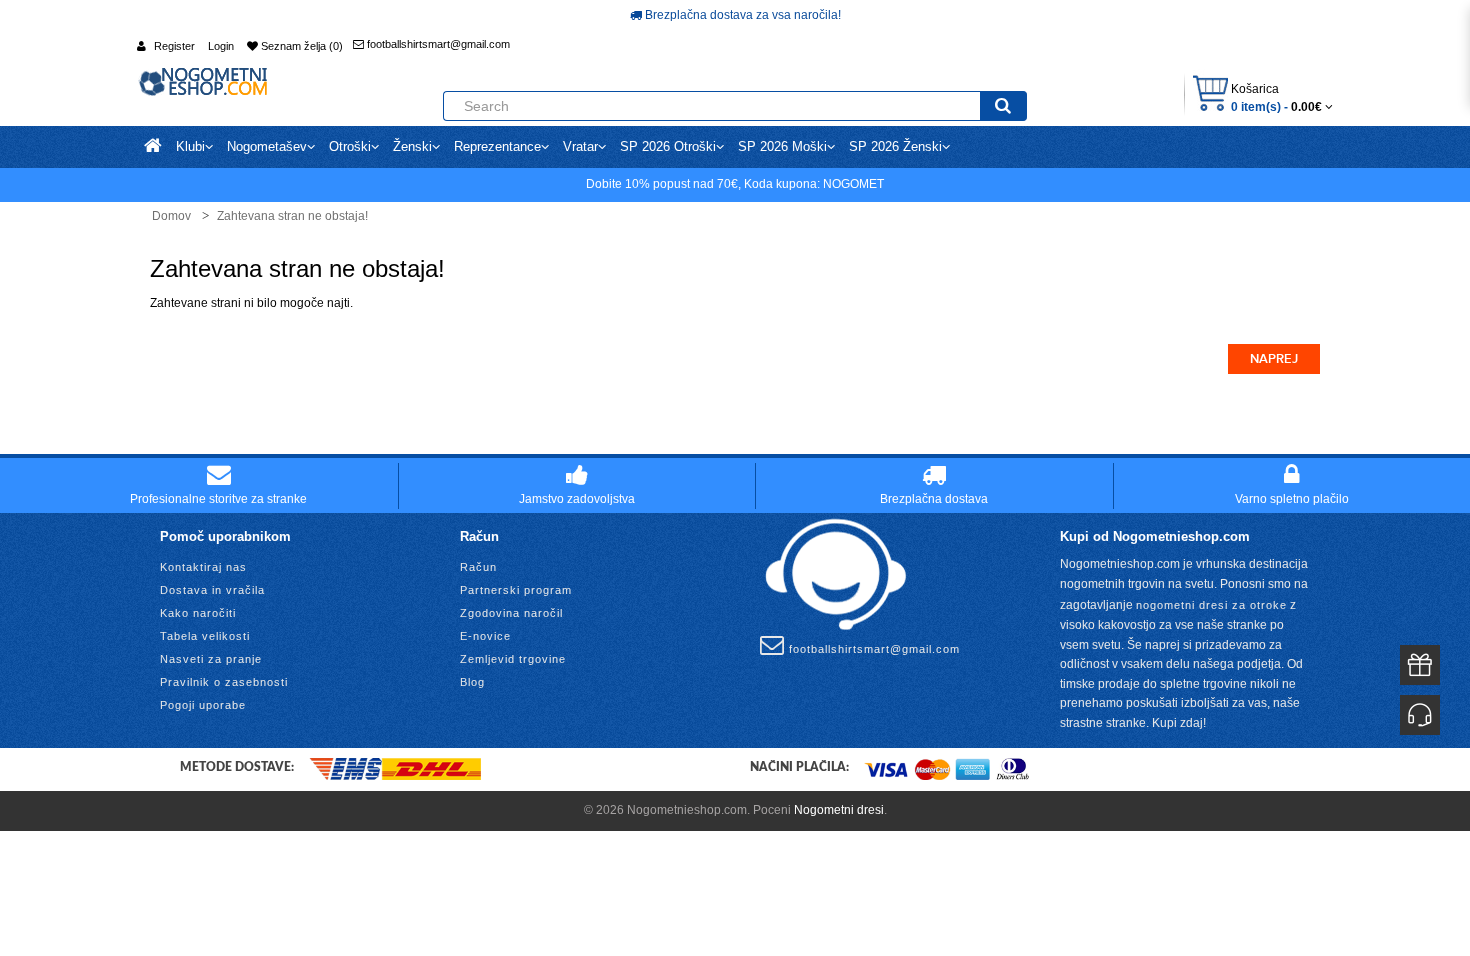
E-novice (485, 636)
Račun (478, 567)
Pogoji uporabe (203, 705)
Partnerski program (516, 590)
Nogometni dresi (839, 810)
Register (174, 46)
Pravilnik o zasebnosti (224, 682)
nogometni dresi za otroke (1211, 605)
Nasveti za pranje (211, 659)
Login (221, 46)
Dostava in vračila (212, 590)
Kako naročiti (198, 613)
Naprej (1274, 359)
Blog (472, 682)
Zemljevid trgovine (513, 659)
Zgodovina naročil (511, 613)
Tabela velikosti (205, 636)
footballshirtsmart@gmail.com (437, 44)
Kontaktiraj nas (203, 567)
